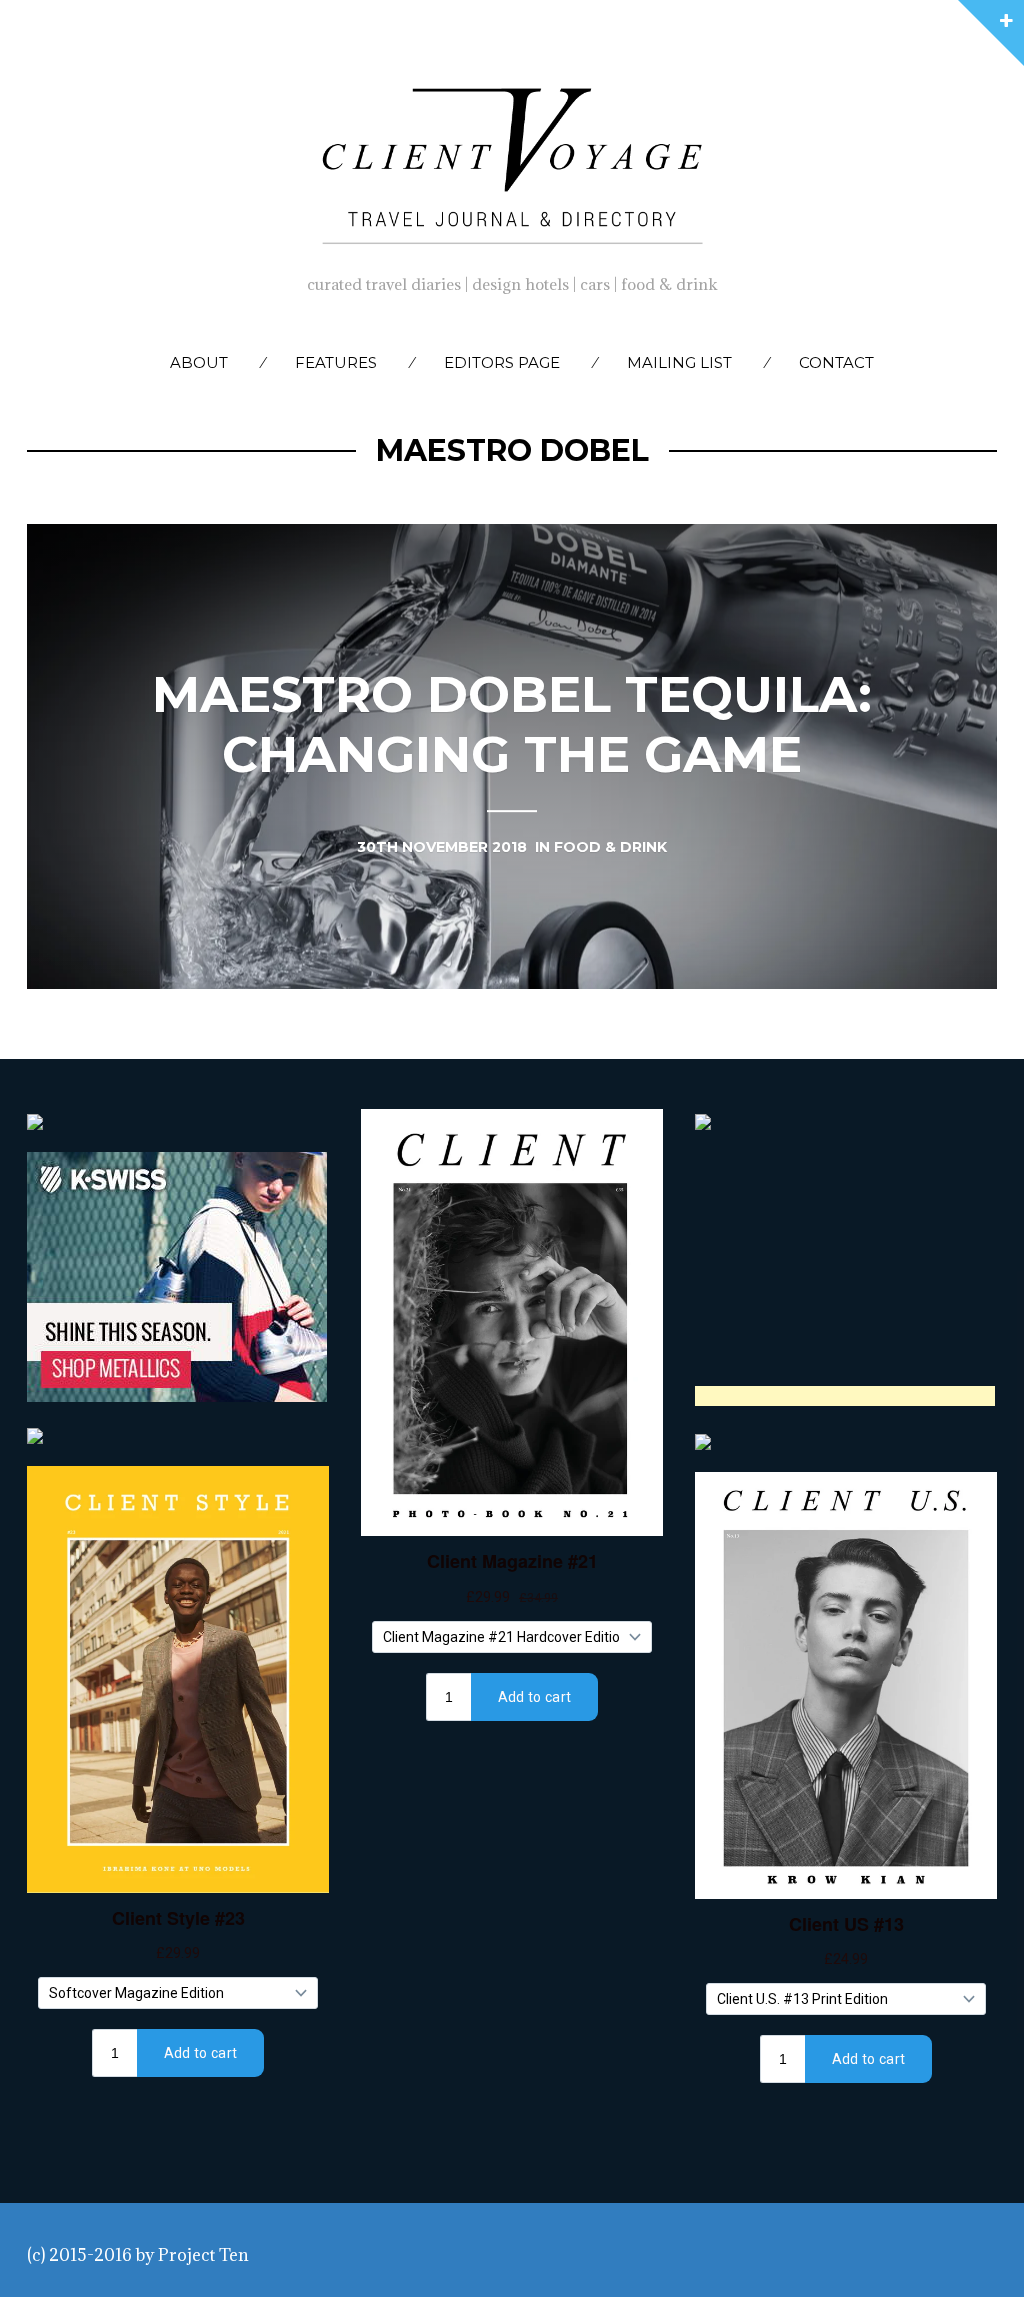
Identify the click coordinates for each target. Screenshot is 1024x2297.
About (199, 362)
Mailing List (679, 362)
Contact (836, 362)
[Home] (512, 161)
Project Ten (203, 2255)
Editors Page (502, 362)
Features (336, 362)
